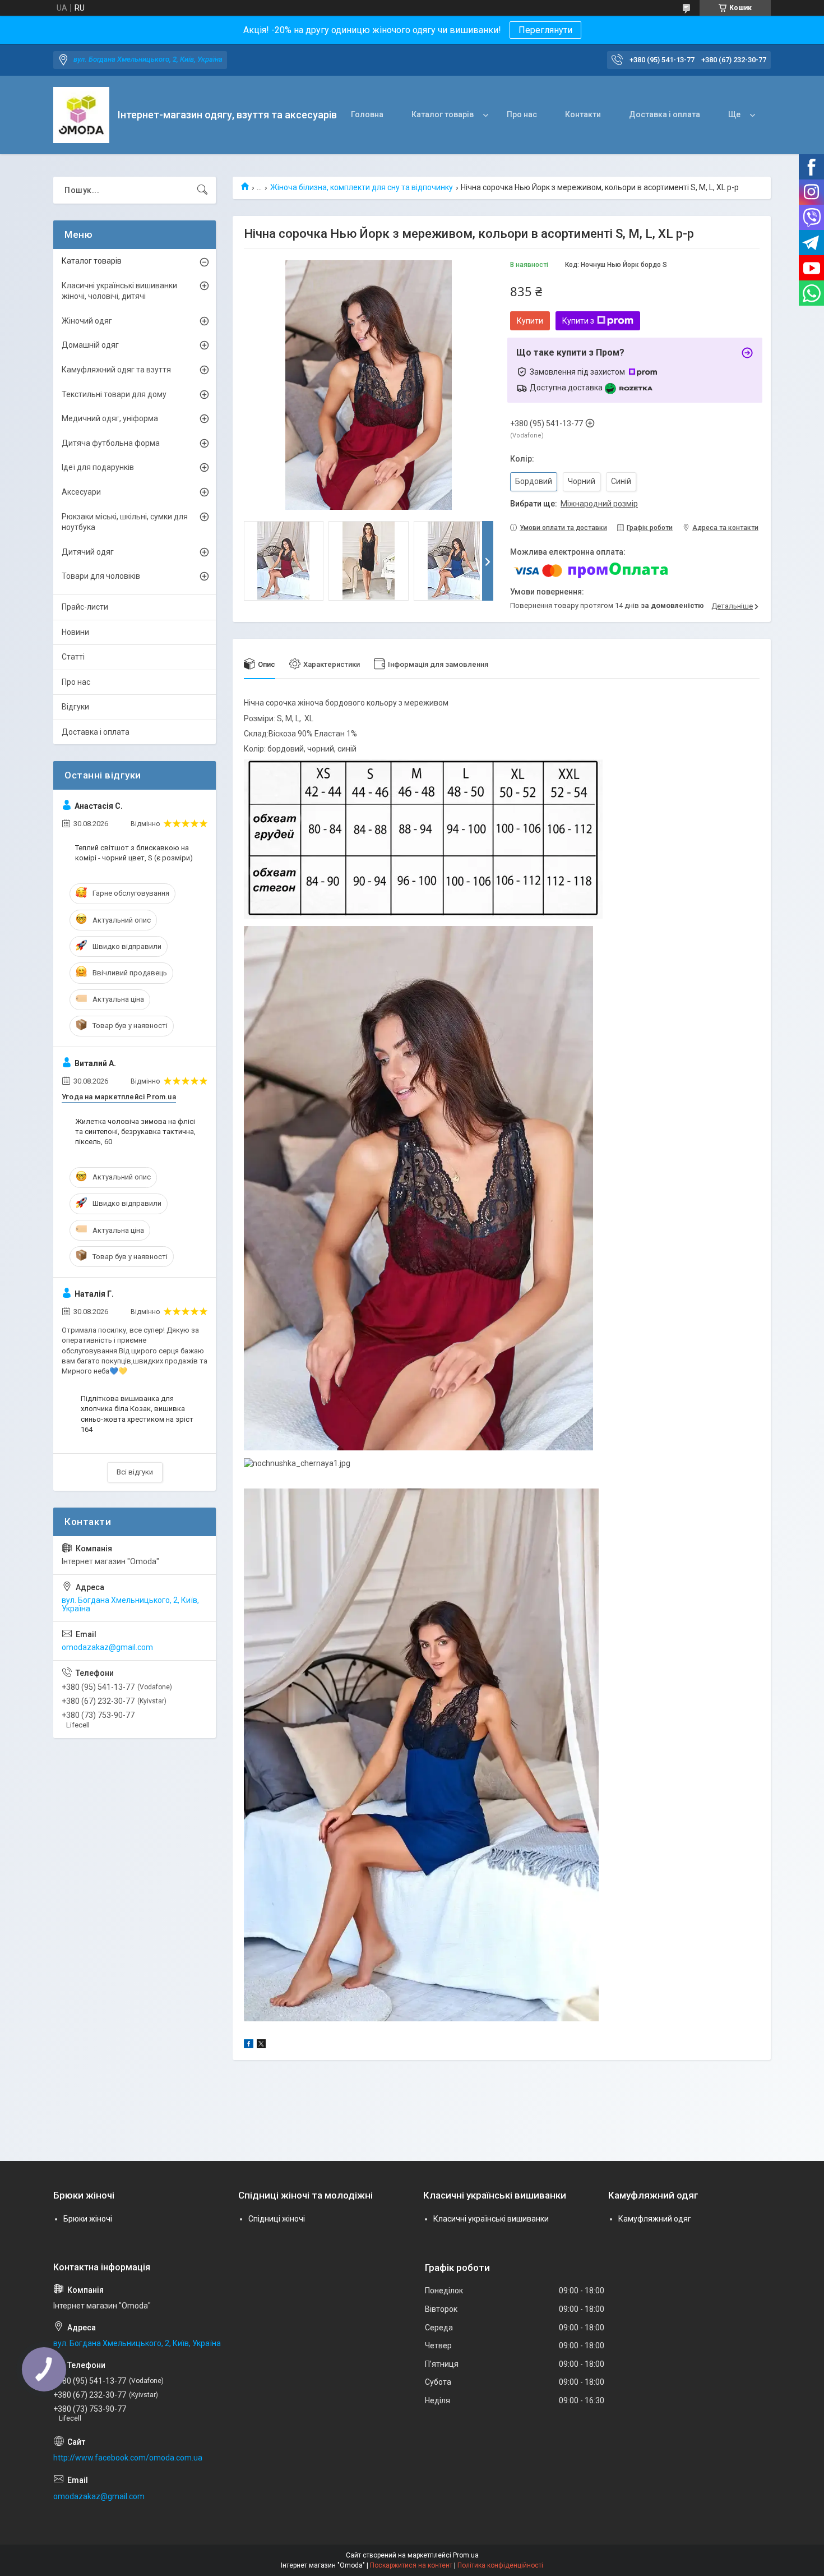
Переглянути (545, 30)
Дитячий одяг (88, 552)
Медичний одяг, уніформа (110, 418)
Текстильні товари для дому (114, 394)
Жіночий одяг (87, 321)
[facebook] (249, 2045)
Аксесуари (81, 492)
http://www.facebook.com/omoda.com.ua (128, 2458)
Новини (75, 632)
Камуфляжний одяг (655, 2219)
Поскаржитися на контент (411, 2565)
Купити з (578, 321)
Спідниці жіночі (277, 2219)
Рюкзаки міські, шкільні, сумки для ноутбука (125, 522)
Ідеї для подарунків (98, 467)
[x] (261, 2045)
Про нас (522, 114)
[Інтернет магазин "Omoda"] (81, 115)
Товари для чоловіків (101, 576)
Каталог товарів (443, 114)
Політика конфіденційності (500, 2565)
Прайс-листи (85, 607)
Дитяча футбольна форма (111, 443)
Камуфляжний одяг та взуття (116, 370)
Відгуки (75, 707)
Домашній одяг (90, 345)
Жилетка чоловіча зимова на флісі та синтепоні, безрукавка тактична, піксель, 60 (135, 1132)
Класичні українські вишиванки (491, 2219)
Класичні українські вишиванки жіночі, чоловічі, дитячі (119, 291)
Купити (530, 321)
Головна (367, 114)
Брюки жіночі (88, 2219)
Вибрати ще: (574, 504)
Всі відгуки (135, 1472)
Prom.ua (466, 2555)
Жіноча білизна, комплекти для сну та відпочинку (362, 187)
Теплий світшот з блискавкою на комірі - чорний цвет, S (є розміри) (134, 853)
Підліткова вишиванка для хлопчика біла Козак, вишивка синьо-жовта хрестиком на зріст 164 (137, 1414)
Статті (73, 657)
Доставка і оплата (665, 114)
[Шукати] (202, 190)
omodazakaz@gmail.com (107, 1647)
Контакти (583, 114)
